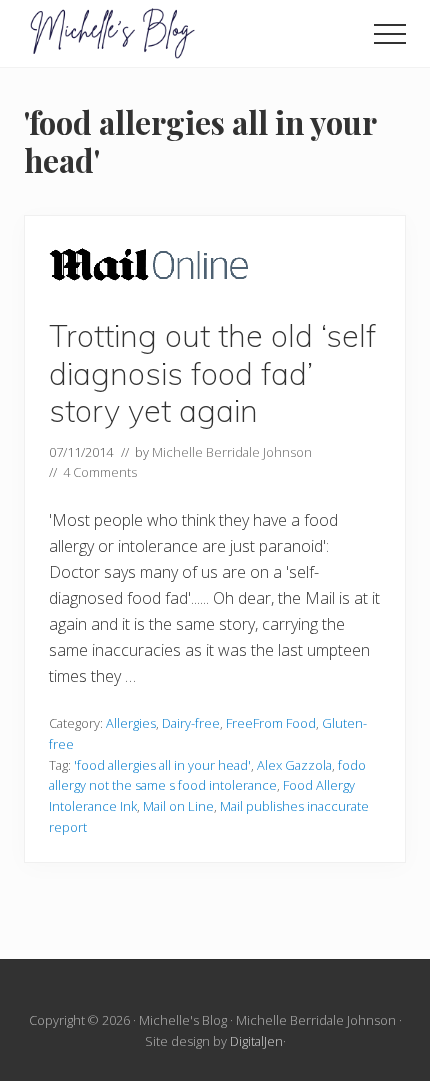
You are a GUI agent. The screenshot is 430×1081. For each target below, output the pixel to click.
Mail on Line (178, 806)
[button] (390, 34)
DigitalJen (256, 1041)
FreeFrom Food (271, 723)
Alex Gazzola (294, 765)
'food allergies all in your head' (162, 765)
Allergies (131, 723)
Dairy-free (191, 723)
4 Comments (100, 472)
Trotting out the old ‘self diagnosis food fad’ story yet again (212, 373)
